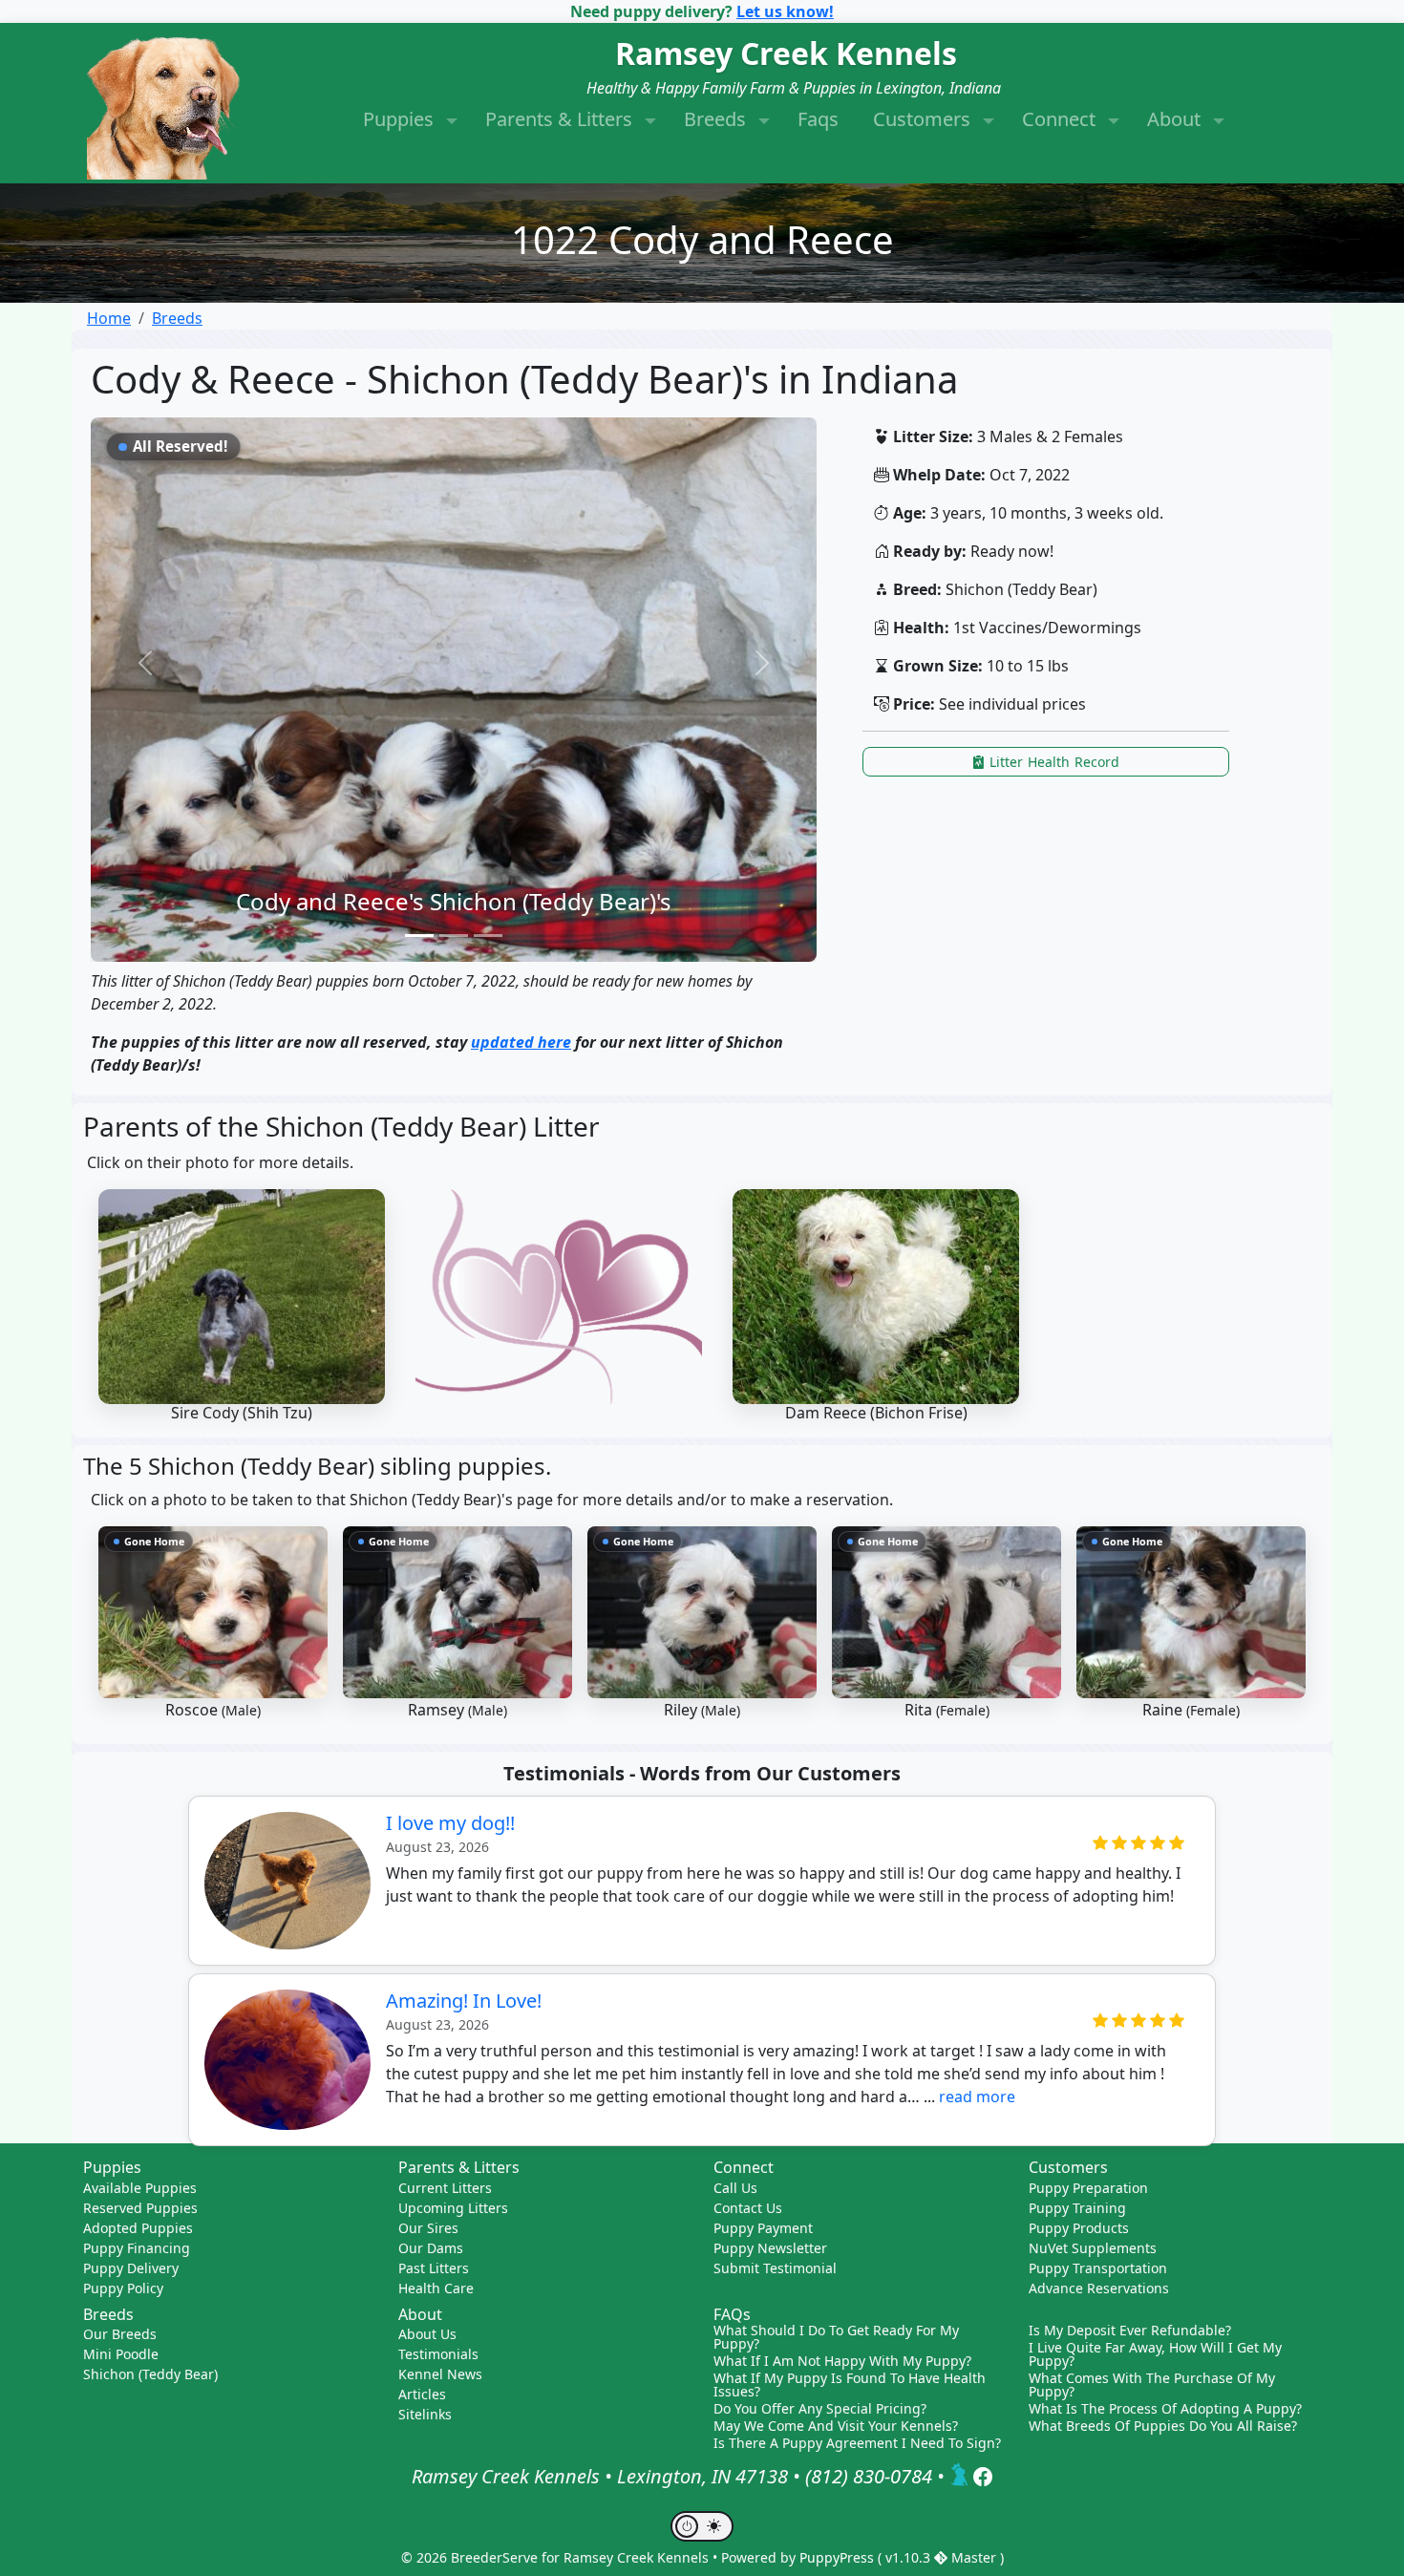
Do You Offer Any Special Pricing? (820, 2409)
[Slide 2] (454, 936)
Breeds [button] (717, 119)
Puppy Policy (123, 2288)
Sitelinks (425, 2414)
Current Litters (445, 2188)
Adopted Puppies (138, 2228)
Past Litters (434, 2268)
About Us (427, 2334)
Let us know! (785, 11)
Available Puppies (140, 2188)
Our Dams (431, 2248)
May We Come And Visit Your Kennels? (836, 2426)
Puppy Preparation (1088, 2188)
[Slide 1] (419, 936)
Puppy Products (1079, 2228)
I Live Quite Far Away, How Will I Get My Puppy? (1155, 2354)
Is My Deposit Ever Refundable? (1130, 2331)
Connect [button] (1061, 119)
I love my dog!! (450, 1823)
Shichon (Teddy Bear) (150, 2374)
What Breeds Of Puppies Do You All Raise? (1163, 2426)
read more (977, 2097)
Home (109, 318)
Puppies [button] (401, 119)
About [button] (1176, 119)
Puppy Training (1077, 2208)
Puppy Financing (137, 2248)
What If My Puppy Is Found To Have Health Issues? (850, 2385)
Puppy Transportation (1098, 2268)
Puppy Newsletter (770, 2248)
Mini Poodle (121, 2354)
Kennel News (440, 2374)
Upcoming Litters (453, 2208)
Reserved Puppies (140, 2208)
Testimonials (438, 2354)
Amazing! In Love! (464, 2001)
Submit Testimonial (775, 2268)
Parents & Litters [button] (561, 119)
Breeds (177, 318)
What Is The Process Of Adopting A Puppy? (1165, 2409)
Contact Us (748, 2208)
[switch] (702, 2526)
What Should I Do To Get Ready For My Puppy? (836, 2337)
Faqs (818, 119)
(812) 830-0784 (869, 2476)
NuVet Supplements (1093, 2248)
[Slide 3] (488, 936)
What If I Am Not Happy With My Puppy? (842, 2361)
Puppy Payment (763, 2228)
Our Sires (428, 2228)
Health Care (436, 2288)
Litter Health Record (1053, 762)
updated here (521, 1042)
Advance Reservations (1099, 2288)
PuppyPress (839, 2557)
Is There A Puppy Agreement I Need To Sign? (857, 2443)
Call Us (735, 2188)
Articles (422, 2394)
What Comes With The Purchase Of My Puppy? (1152, 2385)
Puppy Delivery (131, 2268)
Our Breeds (120, 2334)
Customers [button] (924, 119)
